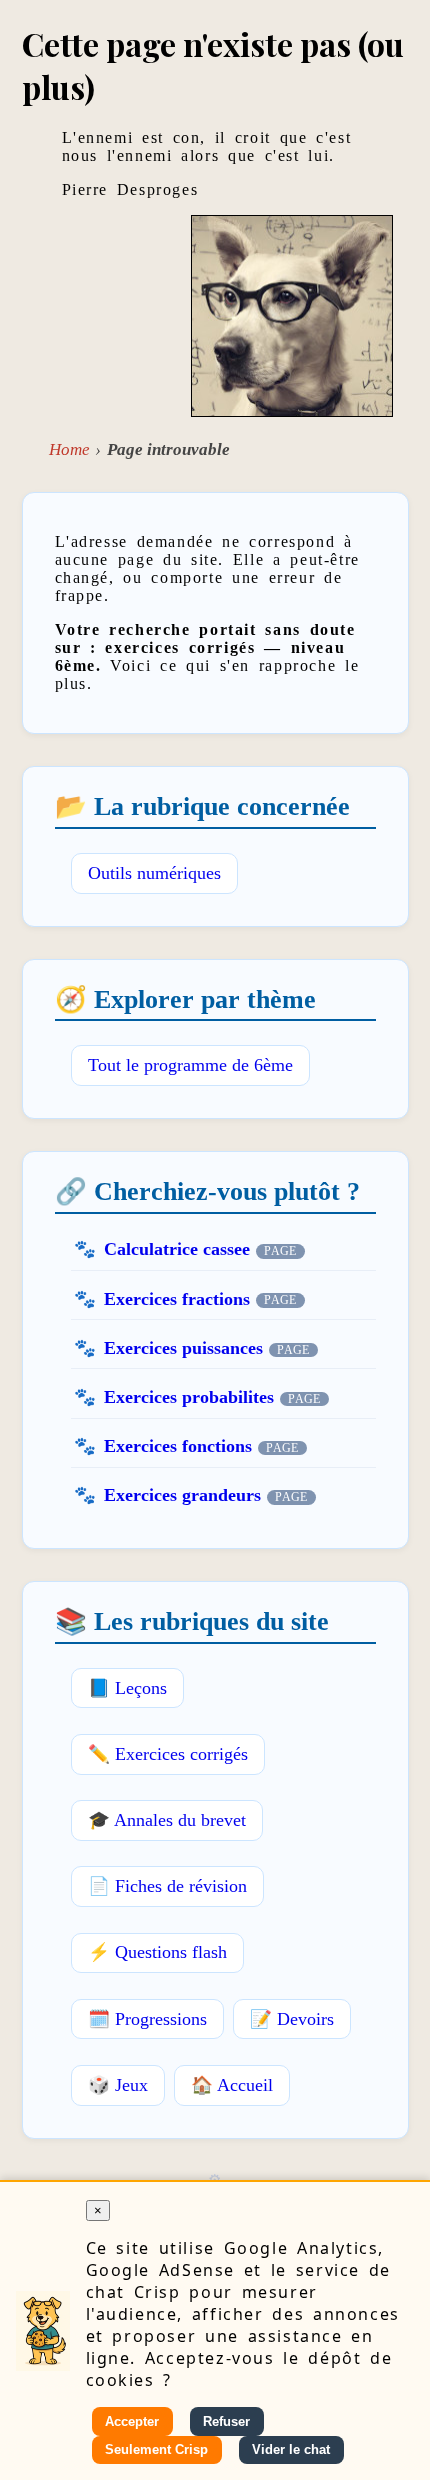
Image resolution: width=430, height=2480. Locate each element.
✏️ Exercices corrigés (168, 1754)
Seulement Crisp (156, 2449)
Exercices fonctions (178, 1446)
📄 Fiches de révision (167, 1886)
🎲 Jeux (118, 2085)
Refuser (226, 2421)
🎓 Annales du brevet (167, 1820)
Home (69, 449)
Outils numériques (154, 873)
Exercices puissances (183, 1348)
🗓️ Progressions (147, 2019)
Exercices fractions (177, 1299)
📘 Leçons (127, 1688)
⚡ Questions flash (157, 1952)
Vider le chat (291, 2449)
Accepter (132, 2421)
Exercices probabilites (189, 1397)
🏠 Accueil (232, 2085)
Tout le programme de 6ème (190, 1065)
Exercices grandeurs (182, 1495)
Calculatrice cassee (177, 1249)
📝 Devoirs (292, 2019)
